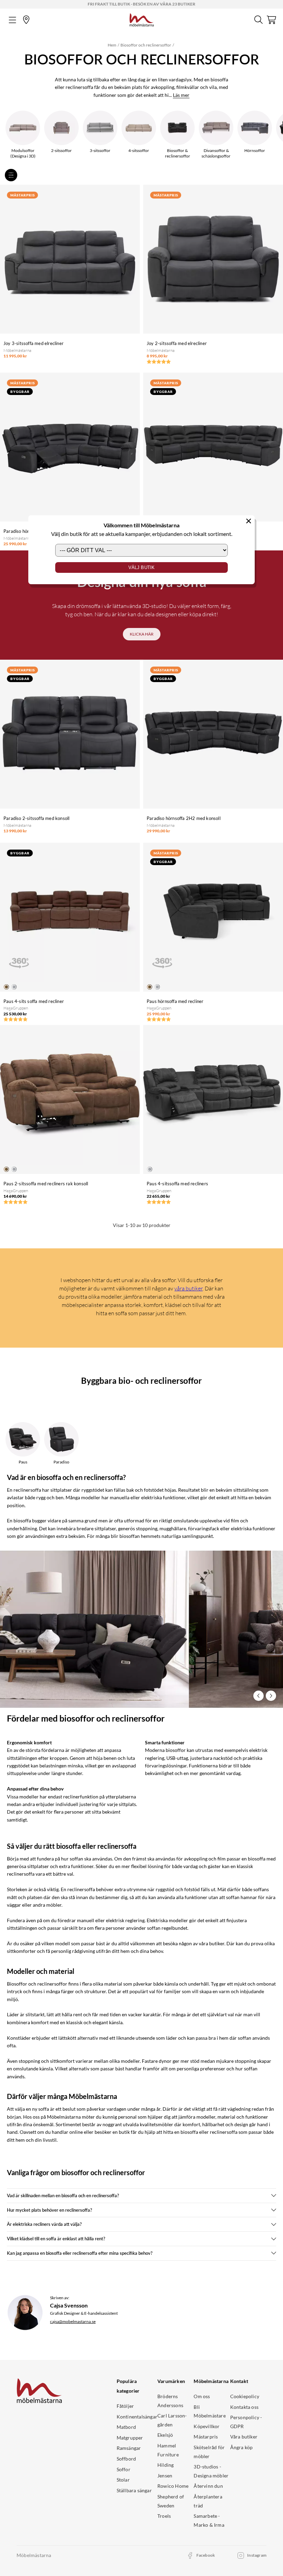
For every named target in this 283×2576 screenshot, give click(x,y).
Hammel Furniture (168, 2450)
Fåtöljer (125, 2406)
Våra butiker (244, 2437)
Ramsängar (129, 2448)
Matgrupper (130, 2438)
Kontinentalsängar (137, 2417)
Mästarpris (206, 2437)
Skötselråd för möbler (209, 2452)
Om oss (202, 2396)
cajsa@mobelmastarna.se (73, 2321)
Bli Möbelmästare (209, 2411)
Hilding (165, 2465)
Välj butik (142, 567)
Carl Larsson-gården (172, 2420)
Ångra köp (242, 2447)
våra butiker (188, 1288)
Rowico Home (173, 2486)
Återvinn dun (208, 2486)
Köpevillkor (207, 2426)
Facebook (206, 2555)
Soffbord (126, 2459)
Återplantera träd (208, 2501)
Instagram (257, 2555)
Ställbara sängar (134, 2490)
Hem (112, 45)
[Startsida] (142, 19)
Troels (164, 2516)
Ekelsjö (165, 2435)
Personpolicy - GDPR (246, 2422)
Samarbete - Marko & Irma (209, 2520)
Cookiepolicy (245, 2396)
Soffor (124, 2469)
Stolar (123, 2480)
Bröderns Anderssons (170, 2401)
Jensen (165, 2476)
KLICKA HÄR (142, 634)
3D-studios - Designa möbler (211, 2471)
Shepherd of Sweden (171, 2501)
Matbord (126, 2427)
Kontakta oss (244, 2407)
